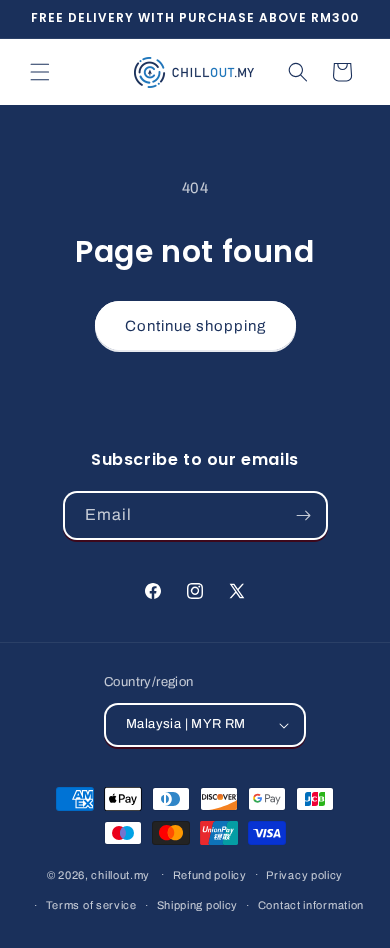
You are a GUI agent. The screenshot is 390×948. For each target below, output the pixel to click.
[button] (40, 72)
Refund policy (210, 875)
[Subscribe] (304, 515)
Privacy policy (304, 875)
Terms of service (91, 905)
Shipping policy (198, 905)
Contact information (311, 905)
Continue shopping (195, 326)
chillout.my (120, 874)
